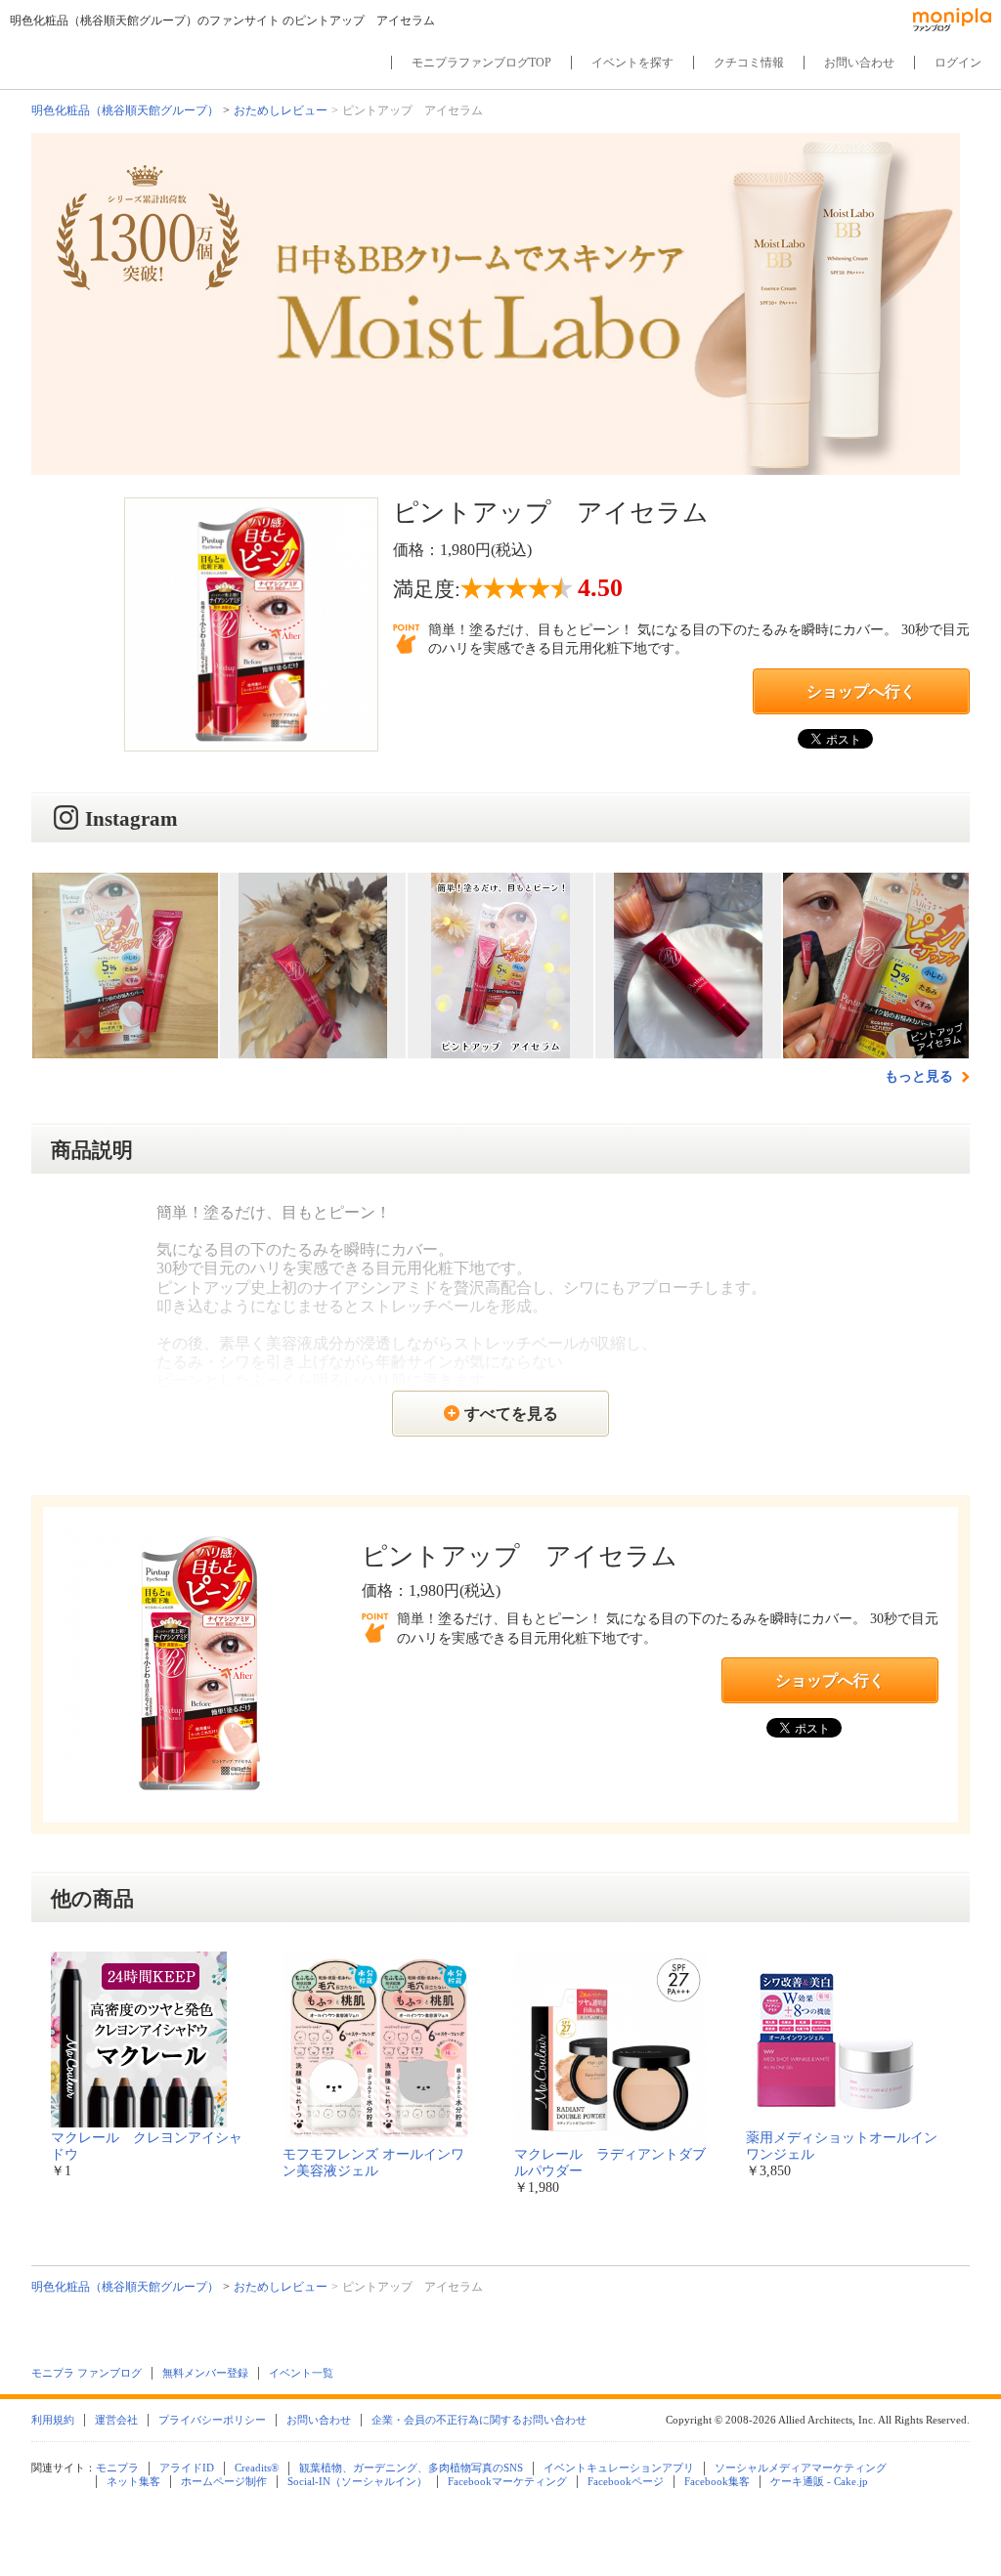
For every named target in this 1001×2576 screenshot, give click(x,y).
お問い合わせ (859, 63)
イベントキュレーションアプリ (619, 2468)
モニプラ (117, 2468)
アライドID (187, 2468)
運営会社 (116, 2420)
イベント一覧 (301, 2373)
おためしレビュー (281, 110)
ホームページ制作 (224, 2481)
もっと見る (921, 1076)
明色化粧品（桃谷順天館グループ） (125, 110)
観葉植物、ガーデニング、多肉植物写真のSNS (411, 2468)
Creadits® (257, 2468)
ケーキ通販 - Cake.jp (819, 2481)
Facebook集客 (717, 2481)
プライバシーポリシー (212, 2420)
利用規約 (53, 2420)
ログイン (958, 63)
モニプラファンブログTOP (481, 63)
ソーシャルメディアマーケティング (801, 2468)
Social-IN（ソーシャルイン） (357, 2481)
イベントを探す (632, 63)
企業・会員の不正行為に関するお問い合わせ (479, 2420)
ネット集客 (133, 2481)
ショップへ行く (861, 691)
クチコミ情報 (749, 63)
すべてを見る (511, 1414)
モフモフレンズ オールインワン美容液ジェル (373, 2163)
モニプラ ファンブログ (87, 2373)
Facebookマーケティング (507, 2481)
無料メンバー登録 (205, 2373)
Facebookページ (626, 2481)
